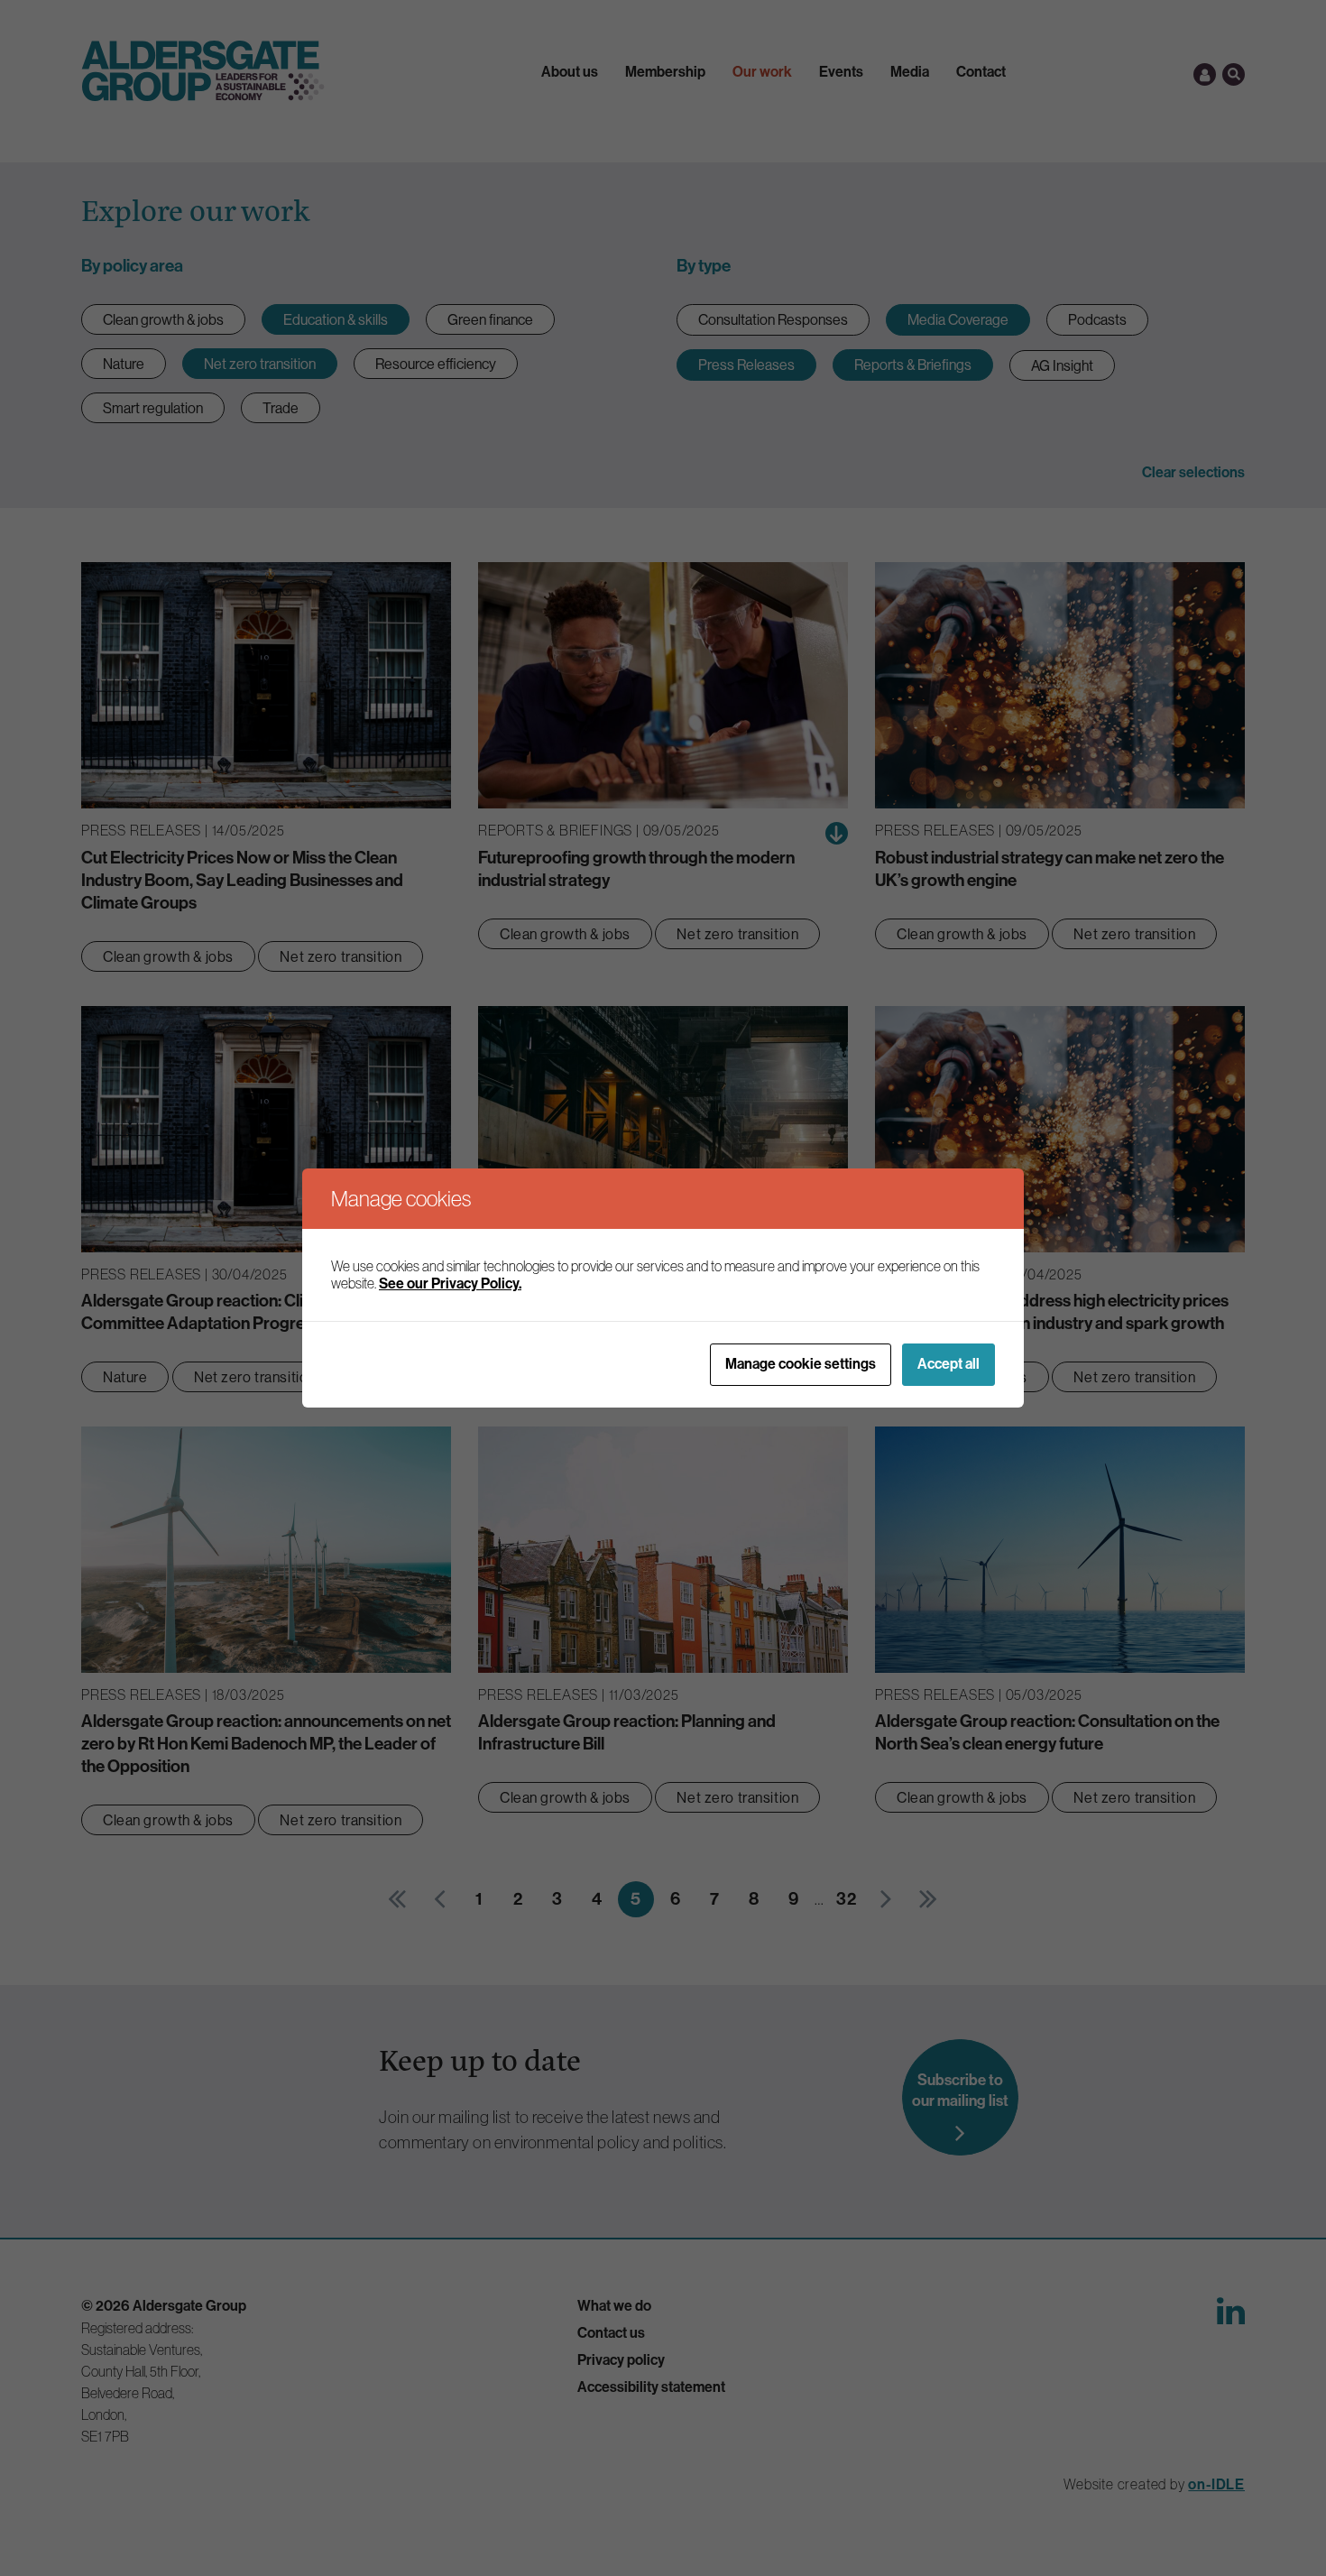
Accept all (948, 1364)
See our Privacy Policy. (450, 1283)
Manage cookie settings (801, 1364)
